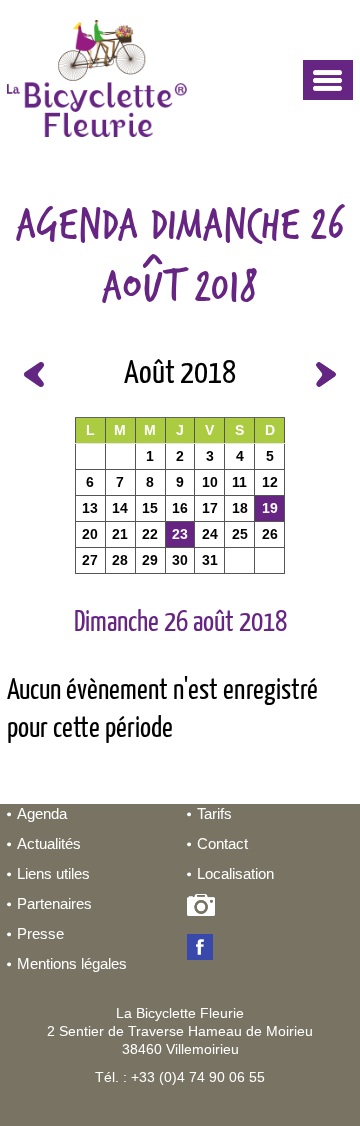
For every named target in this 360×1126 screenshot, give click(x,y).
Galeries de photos (204, 909)
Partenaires (54, 903)
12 (270, 482)
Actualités (49, 843)
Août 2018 (180, 374)
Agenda (42, 813)
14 (120, 508)
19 (270, 508)
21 (120, 534)
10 (210, 482)
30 (180, 560)
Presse (40, 933)
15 (150, 508)
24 (210, 534)
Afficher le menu (328, 80)
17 (210, 508)
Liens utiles (53, 873)
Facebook (204, 949)
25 (240, 534)
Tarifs (214, 813)
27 (90, 560)
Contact (222, 843)
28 (120, 560)
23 (180, 534)
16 (180, 508)
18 (240, 508)
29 (150, 560)
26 (270, 534)
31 (210, 560)
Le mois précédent (34, 374)
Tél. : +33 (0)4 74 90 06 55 (180, 1077)
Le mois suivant (326, 374)
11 (239, 482)
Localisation (235, 873)
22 (150, 534)
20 (90, 534)
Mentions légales (72, 963)
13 (90, 508)
